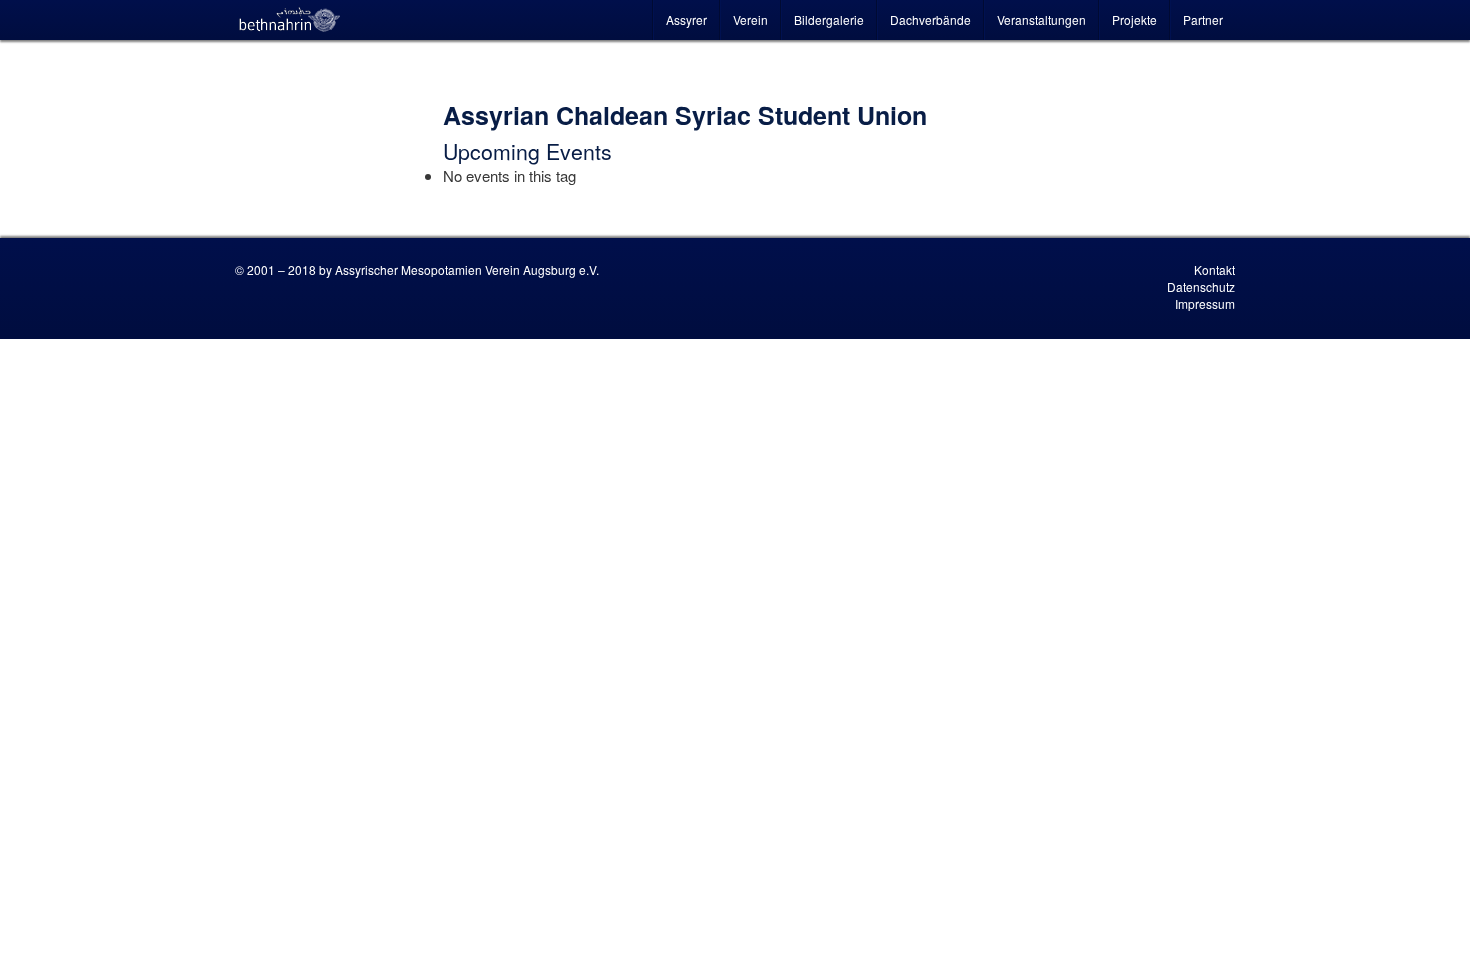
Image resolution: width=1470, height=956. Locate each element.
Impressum (1205, 303)
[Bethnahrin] (290, 20)
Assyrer (686, 19)
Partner (1203, 19)
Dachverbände (930, 19)
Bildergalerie (829, 19)
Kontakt (1214, 269)
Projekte (1134, 19)
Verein (750, 19)
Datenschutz (1201, 286)
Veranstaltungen (1041, 19)
